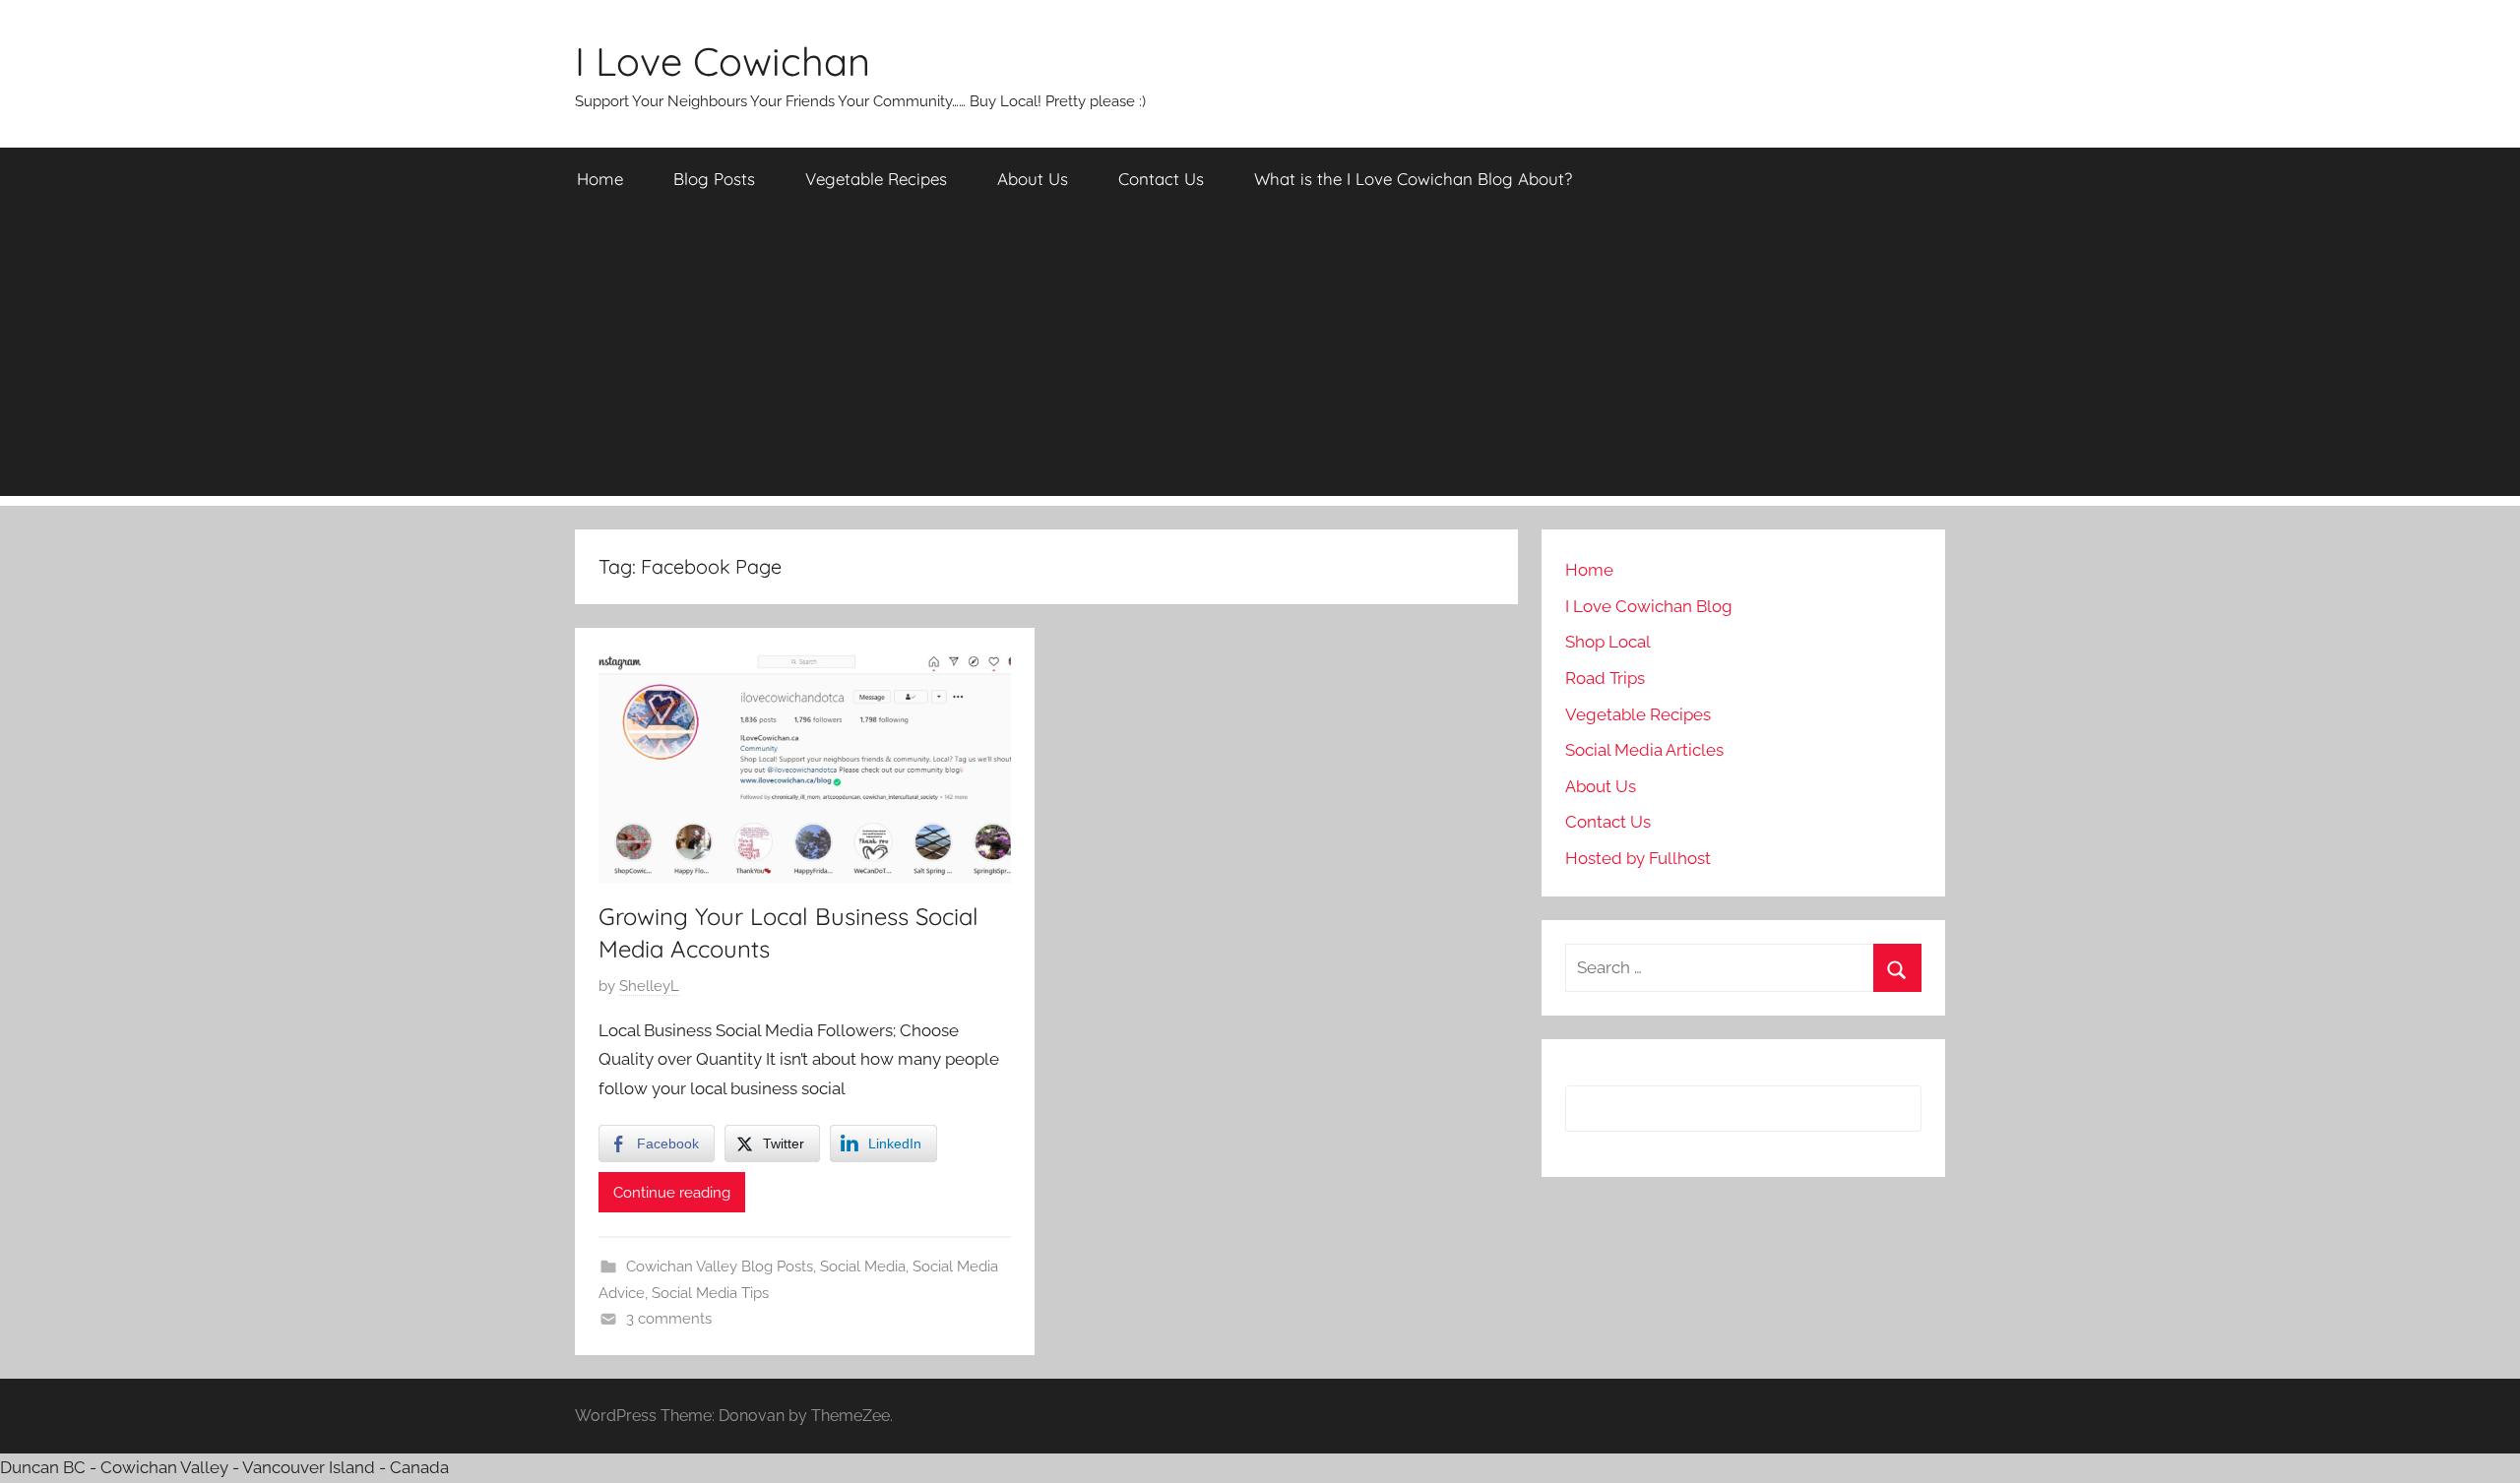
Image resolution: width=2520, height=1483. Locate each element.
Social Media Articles (1644, 750)
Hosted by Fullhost (1638, 858)
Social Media (863, 1267)
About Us (1033, 179)
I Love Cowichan (723, 61)
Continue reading (672, 1193)
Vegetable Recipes (876, 179)
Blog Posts (714, 179)
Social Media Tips (710, 1293)
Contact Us (1161, 179)
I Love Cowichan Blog (1649, 606)
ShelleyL (649, 986)
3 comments (669, 1319)
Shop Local (1608, 642)
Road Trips (1605, 678)
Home (600, 179)
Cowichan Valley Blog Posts (720, 1267)
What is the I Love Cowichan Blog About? (1413, 179)
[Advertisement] (1260, 358)
